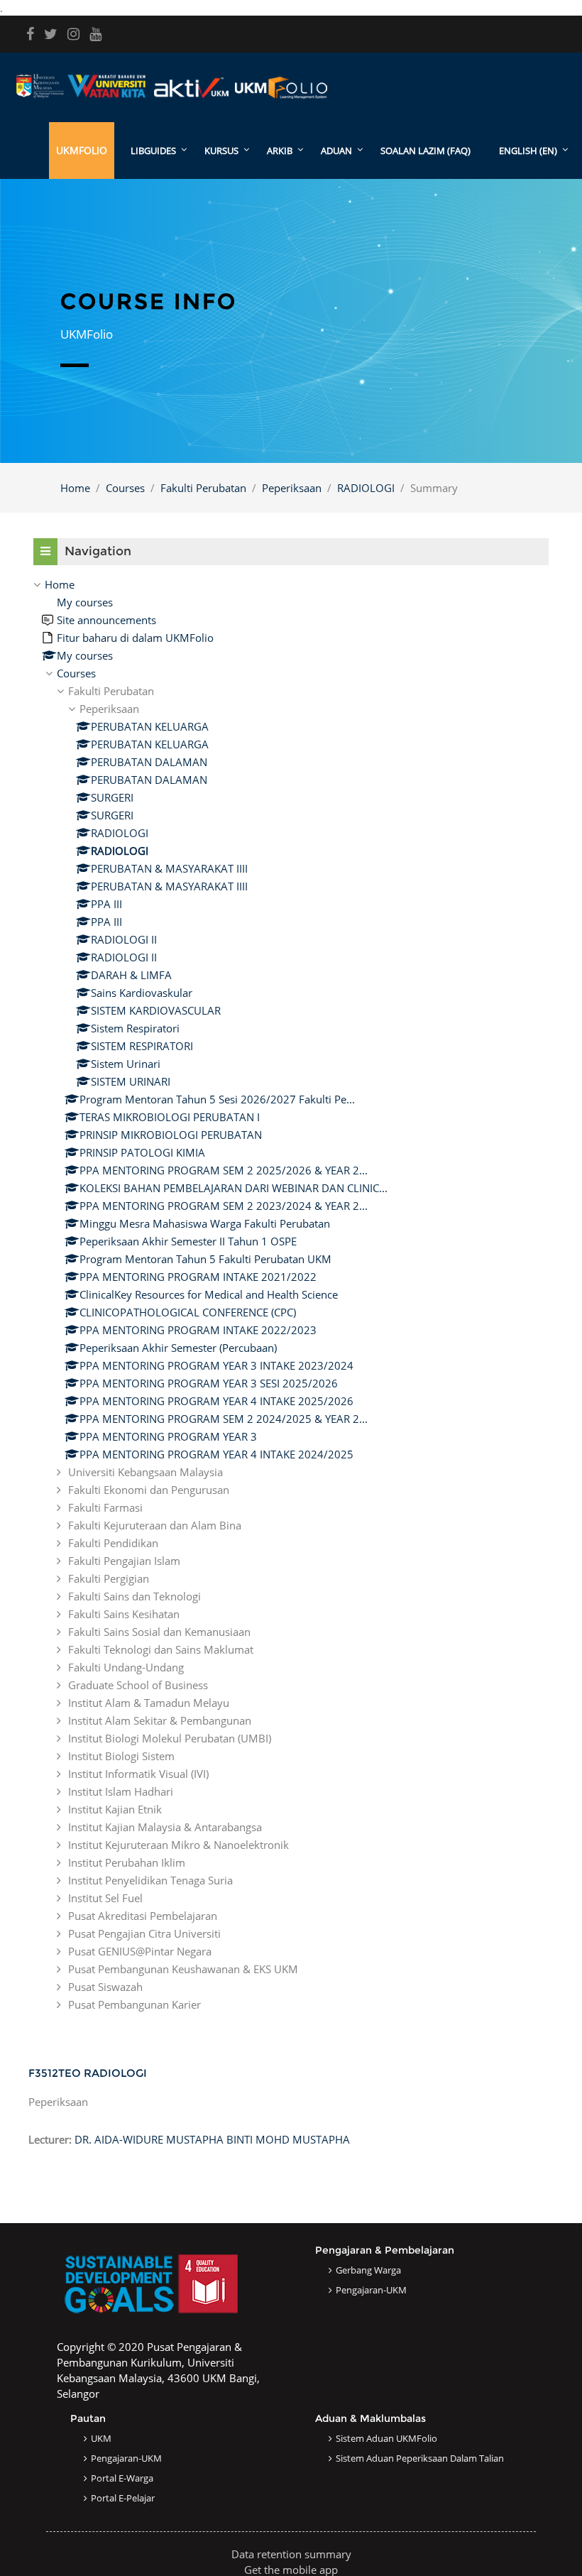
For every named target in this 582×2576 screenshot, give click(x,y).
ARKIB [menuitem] (280, 151)
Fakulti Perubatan (203, 488)
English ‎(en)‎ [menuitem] (528, 151)
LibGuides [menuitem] (153, 151)
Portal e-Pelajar (123, 2498)
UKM (101, 2438)
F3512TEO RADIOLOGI (88, 2073)
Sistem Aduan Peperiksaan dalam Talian (420, 2458)
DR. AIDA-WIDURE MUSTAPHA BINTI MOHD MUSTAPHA (212, 2139)
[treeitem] (291, 1294)
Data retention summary (291, 2554)
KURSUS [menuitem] (221, 151)
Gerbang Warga (368, 2270)
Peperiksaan (292, 488)
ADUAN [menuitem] (336, 151)
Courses (125, 488)
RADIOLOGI (366, 488)
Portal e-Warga (122, 2478)
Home (75, 488)
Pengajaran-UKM (371, 2290)
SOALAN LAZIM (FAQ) (425, 151)
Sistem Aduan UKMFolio (386, 2438)
